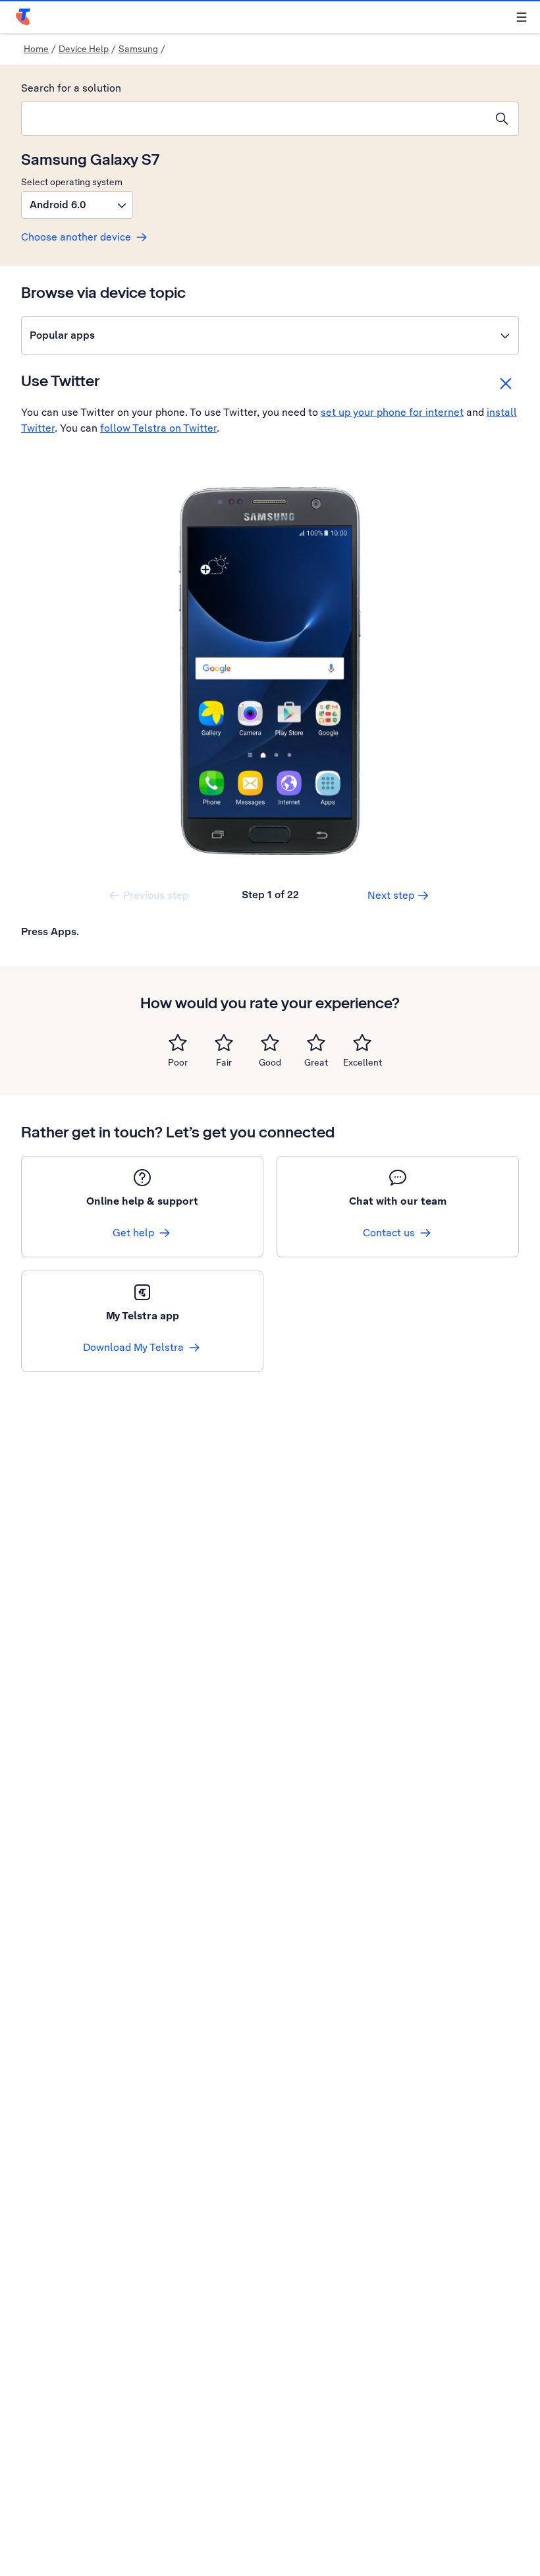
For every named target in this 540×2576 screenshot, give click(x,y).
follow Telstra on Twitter (158, 428)
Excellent (363, 1062)
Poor (178, 1062)
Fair (224, 1062)
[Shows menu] (522, 17)
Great (316, 1062)
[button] (77, 205)
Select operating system (72, 182)
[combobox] (254, 119)
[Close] (506, 384)
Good (270, 1062)
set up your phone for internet (392, 412)
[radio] (178, 1043)
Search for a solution (71, 88)
